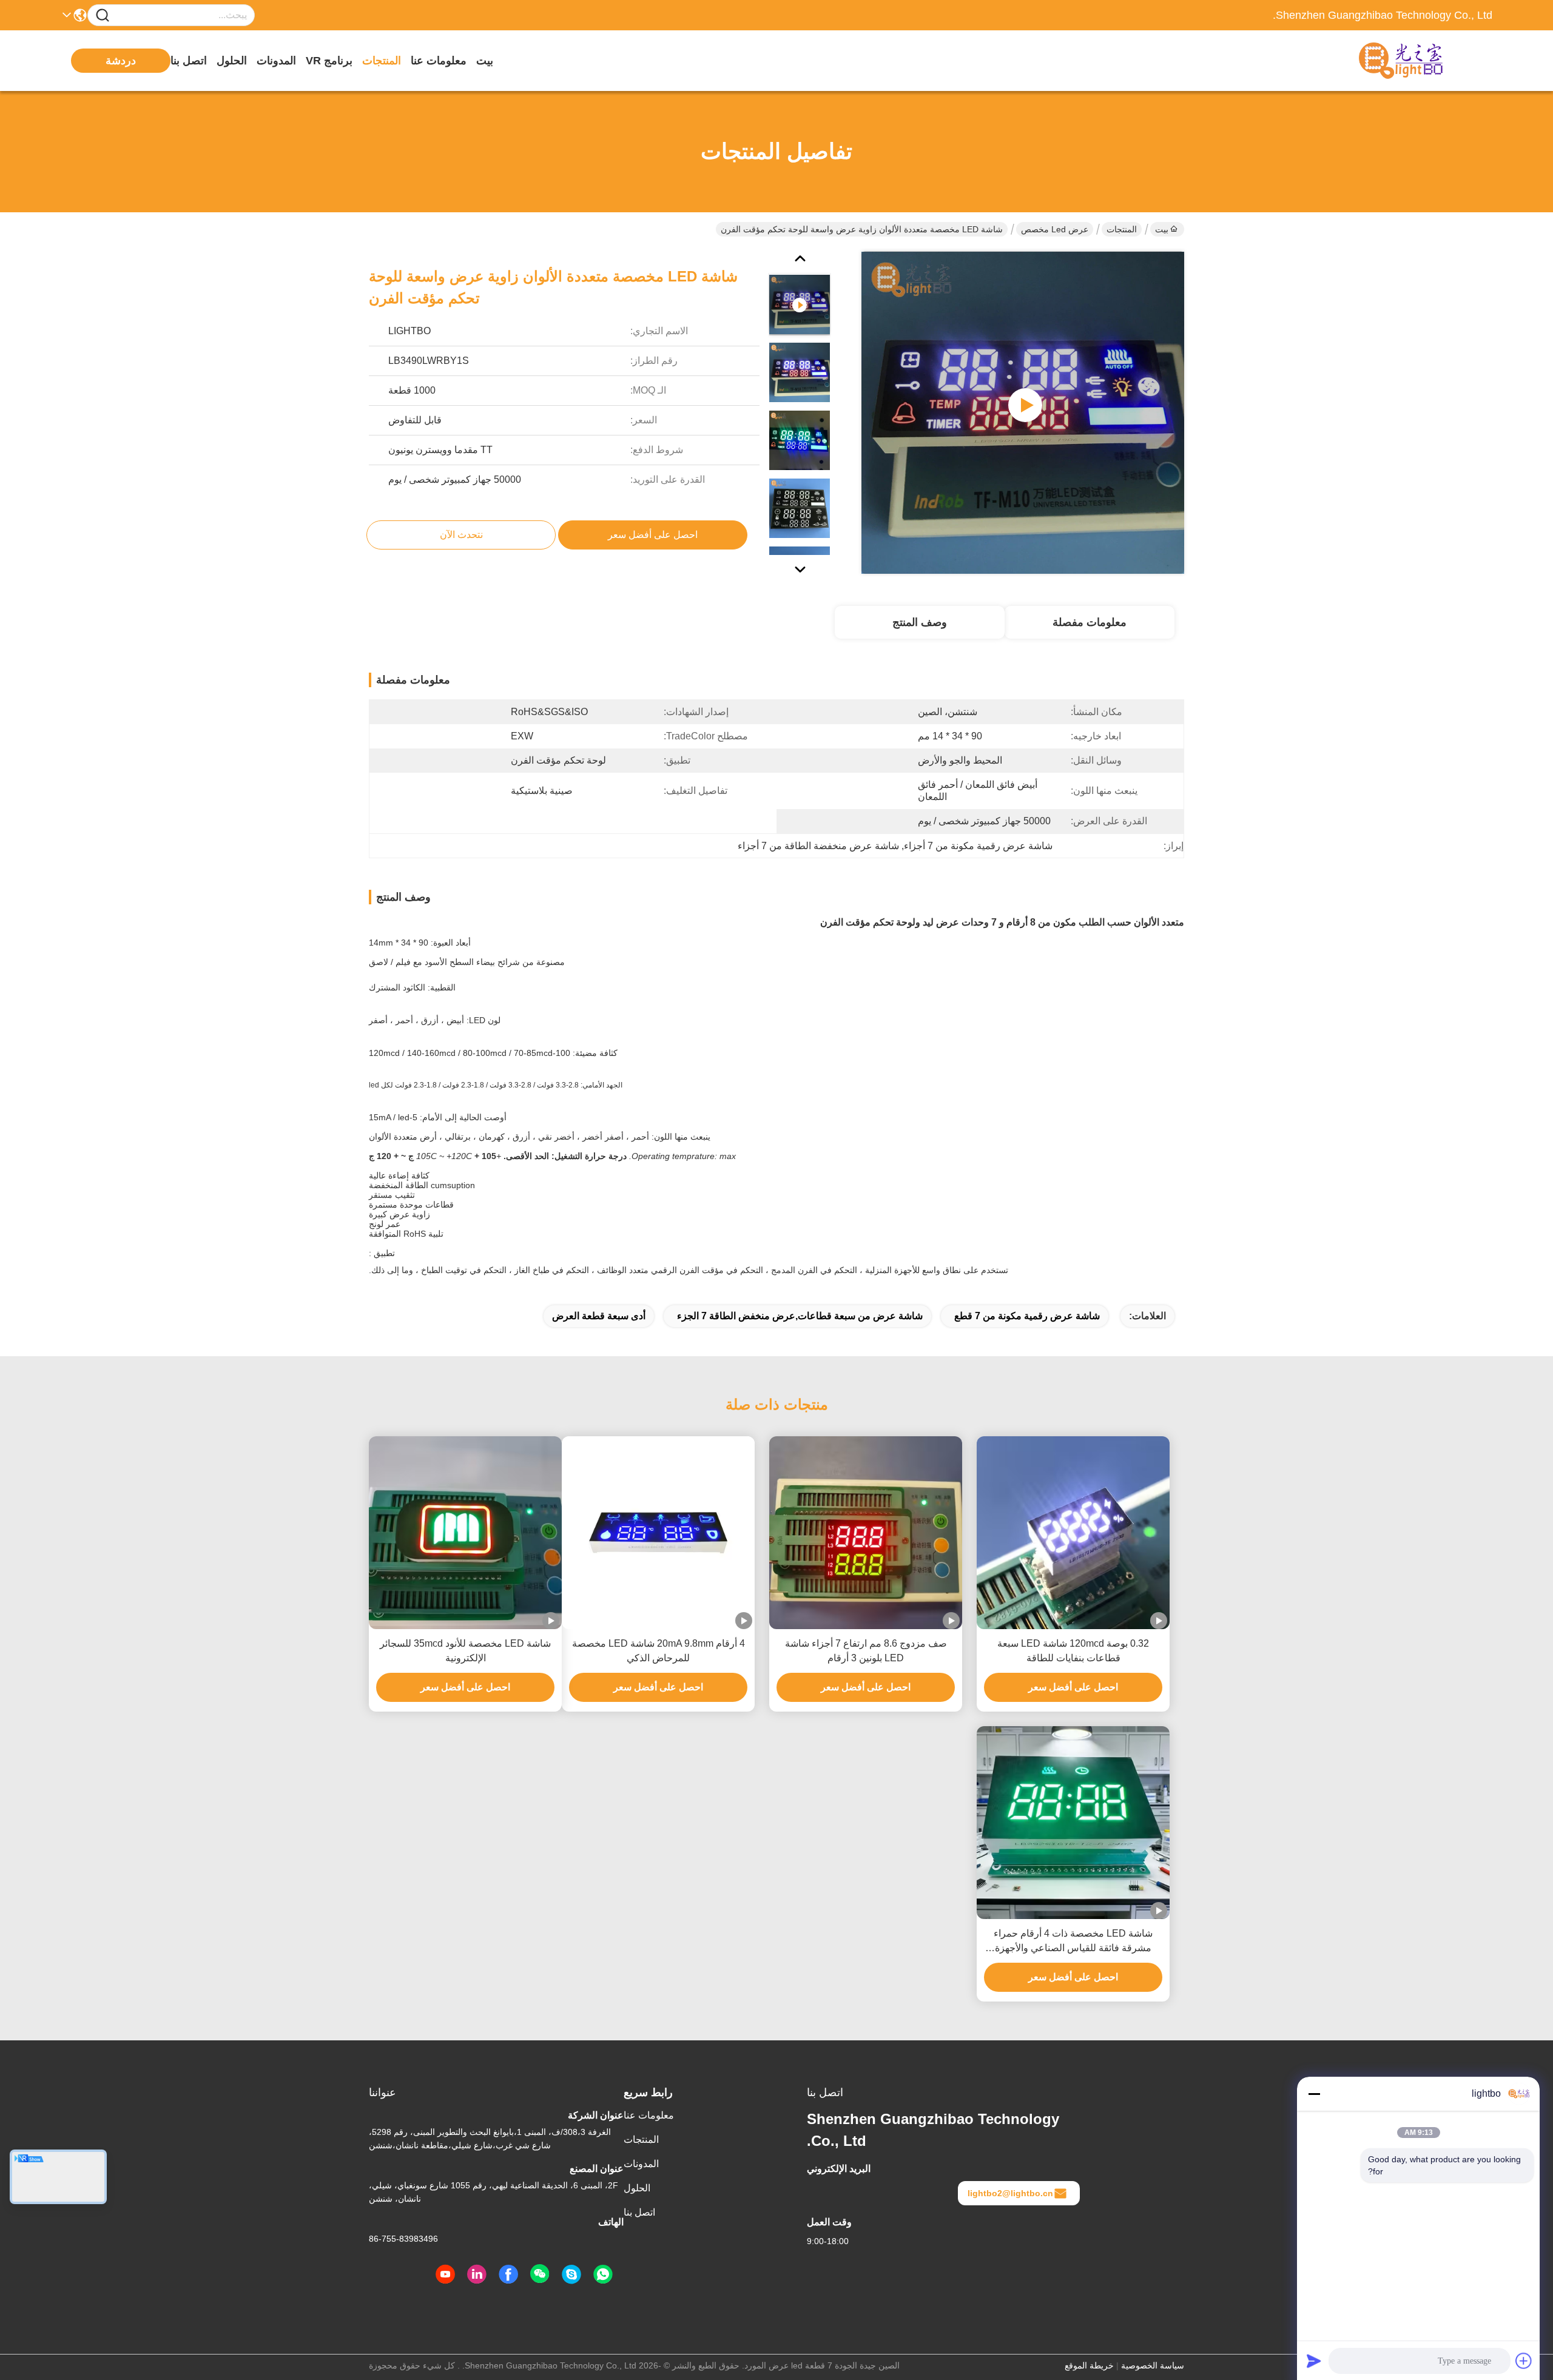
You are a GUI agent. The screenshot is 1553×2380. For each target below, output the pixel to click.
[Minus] (1314, 2094)
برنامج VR (329, 61)
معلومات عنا (439, 61)
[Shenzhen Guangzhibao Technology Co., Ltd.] (1426, 61)
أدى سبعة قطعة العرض (599, 1316)
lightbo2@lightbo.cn (1010, 2193)
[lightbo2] (571, 2274)
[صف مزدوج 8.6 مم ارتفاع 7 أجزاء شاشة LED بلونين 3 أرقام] (866, 1533)
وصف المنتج (920, 622)
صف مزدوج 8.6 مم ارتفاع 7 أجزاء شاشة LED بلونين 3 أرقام (866, 1651)
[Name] (103, 15)
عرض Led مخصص (1055, 229)
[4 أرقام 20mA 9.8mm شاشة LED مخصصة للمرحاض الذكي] (658, 1533)
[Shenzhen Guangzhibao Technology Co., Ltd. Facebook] (508, 2274)
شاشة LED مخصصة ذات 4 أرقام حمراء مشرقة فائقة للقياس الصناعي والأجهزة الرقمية (1073, 1942)
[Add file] (1524, 2361)
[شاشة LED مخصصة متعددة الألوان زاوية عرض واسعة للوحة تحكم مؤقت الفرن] (1023, 412)
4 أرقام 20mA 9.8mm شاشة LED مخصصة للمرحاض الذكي (659, 1651)
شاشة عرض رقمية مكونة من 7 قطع (1027, 1316)
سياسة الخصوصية (1153, 2365)
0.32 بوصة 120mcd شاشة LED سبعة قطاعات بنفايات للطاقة (1073, 1651)
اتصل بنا (189, 61)
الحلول (232, 61)
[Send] (1314, 2361)
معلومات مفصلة (1090, 622)
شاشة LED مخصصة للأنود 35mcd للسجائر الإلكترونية (465, 1651)
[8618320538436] (603, 2274)
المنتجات (382, 61)
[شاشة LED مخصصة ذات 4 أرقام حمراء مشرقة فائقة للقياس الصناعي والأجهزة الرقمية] (1073, 1823)
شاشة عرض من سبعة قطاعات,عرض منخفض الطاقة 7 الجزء (800, 1316)
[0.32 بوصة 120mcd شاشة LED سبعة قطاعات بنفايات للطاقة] (1073, 1533)
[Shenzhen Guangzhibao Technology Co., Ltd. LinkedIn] (477, 2274)
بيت (485, 61)
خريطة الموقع (1089, 2365)
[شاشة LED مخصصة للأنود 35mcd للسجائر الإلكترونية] (465, 1533)
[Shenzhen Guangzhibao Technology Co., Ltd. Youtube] (445, 2274)
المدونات (276, 61)
